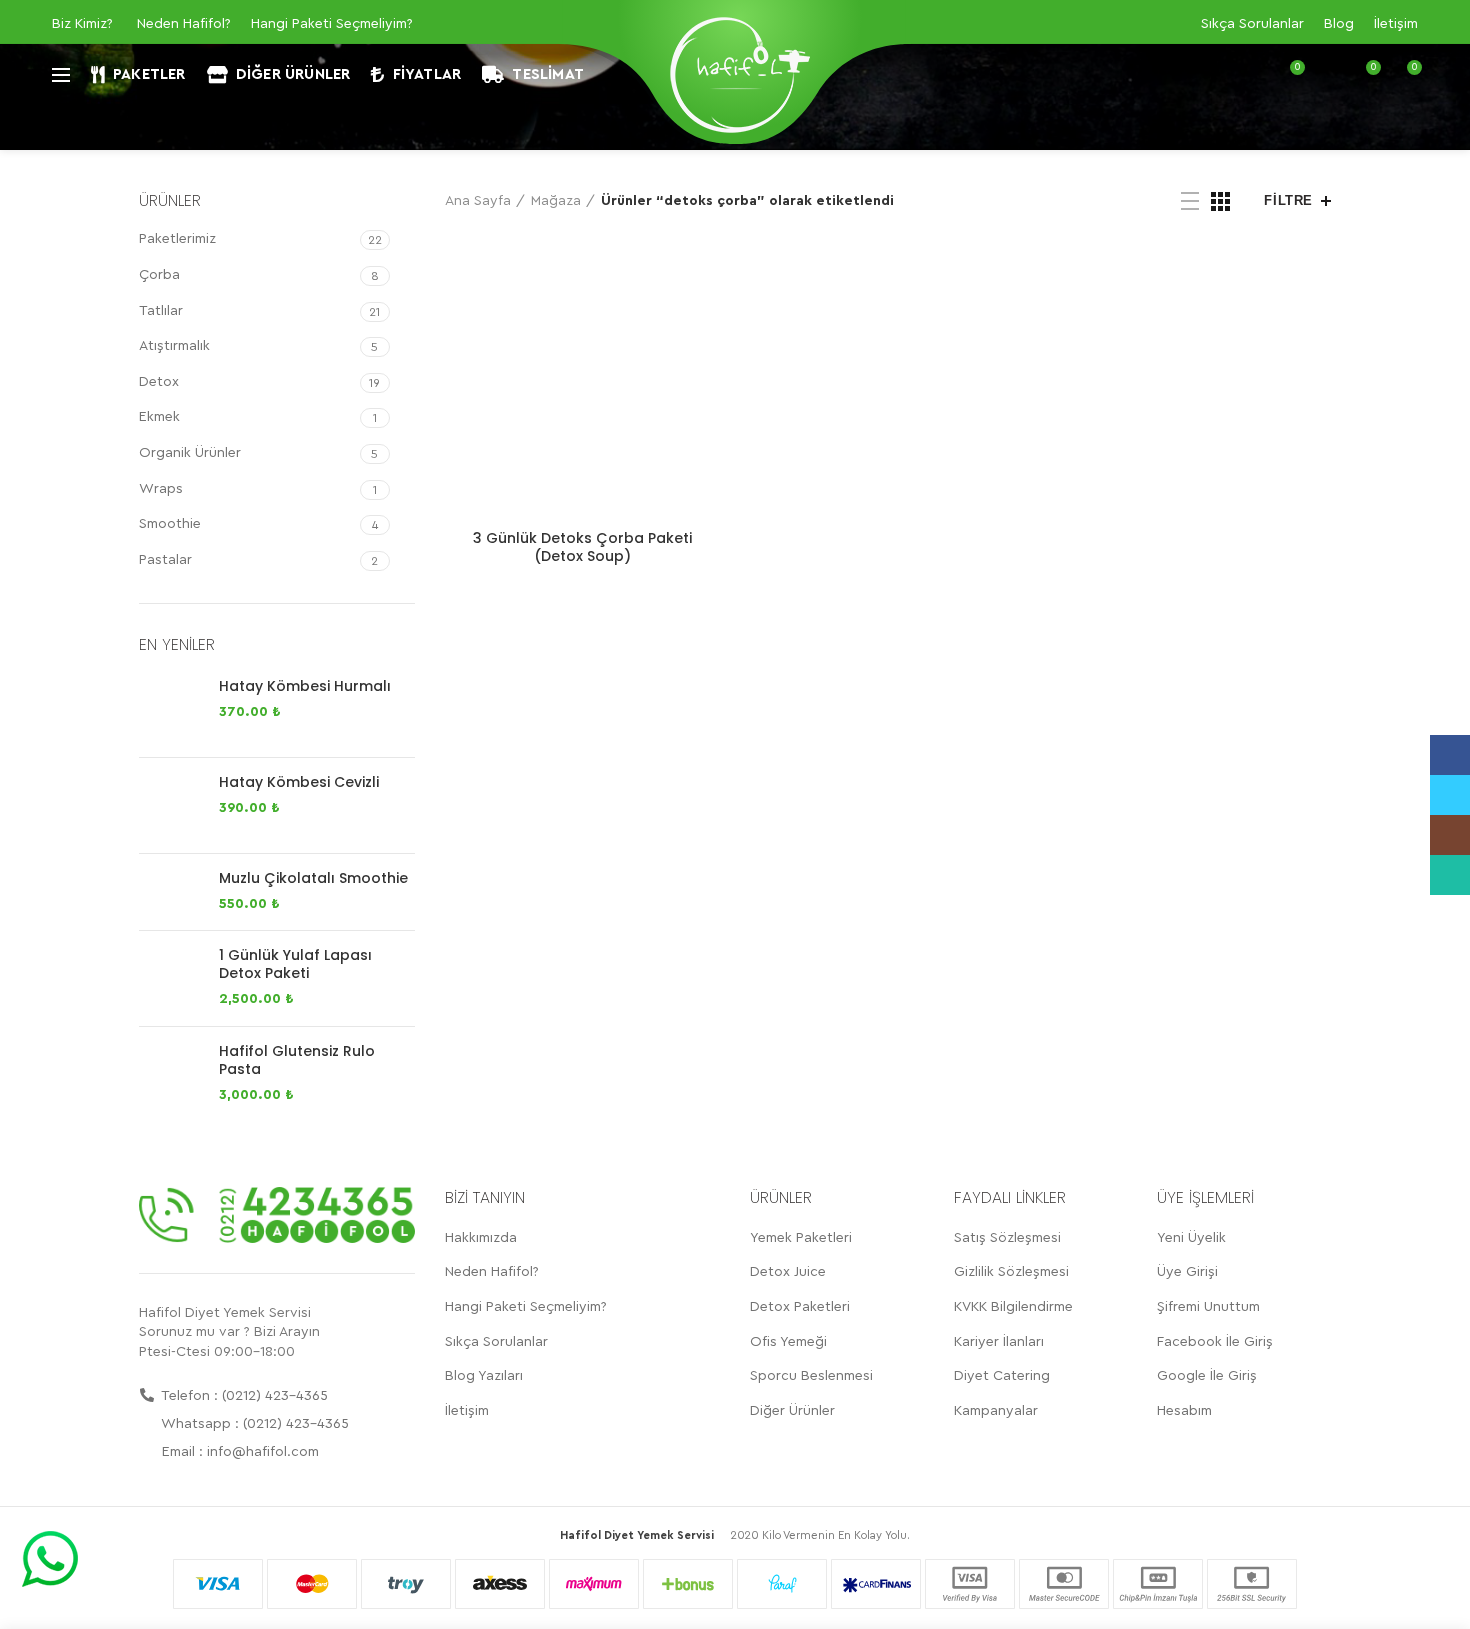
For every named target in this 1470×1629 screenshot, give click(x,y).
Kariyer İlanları (999, 1342)
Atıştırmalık (174, 346)
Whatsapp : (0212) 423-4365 (253, 1424)
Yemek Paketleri (801, 1238)
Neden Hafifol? (184, 24)
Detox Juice (788, 1272)
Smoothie (170, 524)
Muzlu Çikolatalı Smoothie (313, 878)
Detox (159, 382)
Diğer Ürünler (792, 1411)
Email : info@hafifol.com (238, 1452)
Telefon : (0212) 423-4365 (243, 1396)
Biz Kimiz (79, 24)
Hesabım (1184, 1411)
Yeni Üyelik (1191, 1238)
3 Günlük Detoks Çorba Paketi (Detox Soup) (582, 547)
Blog (1339, 24)
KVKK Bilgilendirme (1013, 1307)
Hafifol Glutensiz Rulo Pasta (297, 1060)
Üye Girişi (1187, 1272)
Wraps (161, 489)
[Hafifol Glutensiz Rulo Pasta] (171, 1074)
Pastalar (165, 560)
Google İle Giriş (1207, 1376)
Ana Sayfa (478, 201)
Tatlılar (161, 311)
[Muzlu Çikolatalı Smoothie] (171, 892)
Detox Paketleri (800, 1307)
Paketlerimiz (177, 239)
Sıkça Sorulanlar (1252, 24)
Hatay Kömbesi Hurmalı (305, 686)
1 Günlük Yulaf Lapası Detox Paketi (295, 964)
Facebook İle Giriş (1215, 1342)
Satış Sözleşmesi (1007, 1238)
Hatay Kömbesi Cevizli (299, 782)
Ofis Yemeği (788, 1342)
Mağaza (556, 201)
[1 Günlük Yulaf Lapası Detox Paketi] (171, 978)
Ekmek (159, 417)
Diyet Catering (1002, 1376)
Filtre (1288, 200)
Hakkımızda (481, 1238)
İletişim (1396, 24)
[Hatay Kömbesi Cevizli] (171, 805)
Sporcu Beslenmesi (811, 1376)
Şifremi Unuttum (1208, 1307)
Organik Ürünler (190, 453)
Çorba (159, 275)
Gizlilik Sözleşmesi (1011, 1272)
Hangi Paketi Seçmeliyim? (332, 24)
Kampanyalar (996, 1411)
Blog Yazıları (484, 1376)
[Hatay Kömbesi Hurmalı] (171, 709)
